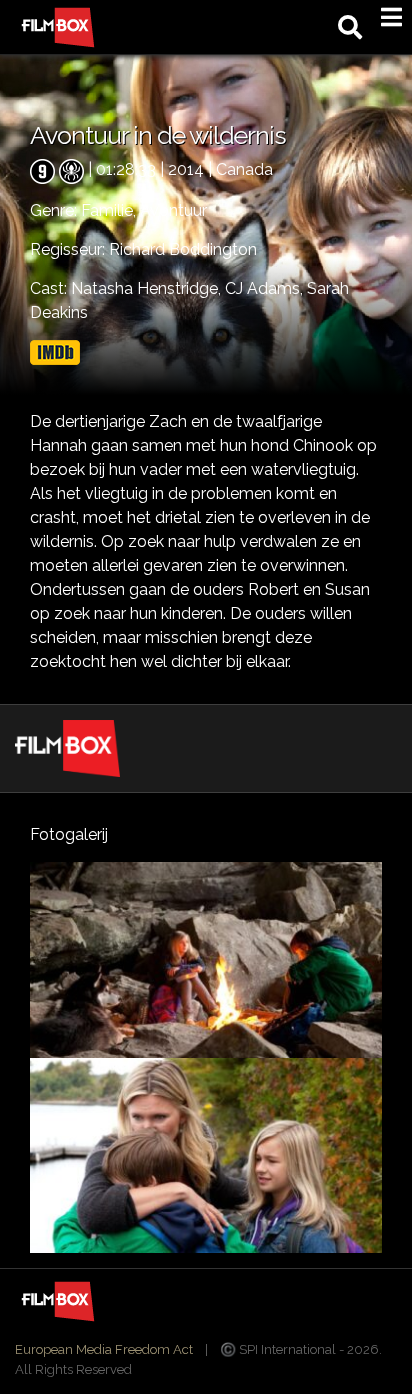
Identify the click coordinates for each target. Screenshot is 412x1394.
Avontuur (173, 210)
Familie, (110, 210)
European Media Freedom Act (104, 1349)
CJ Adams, (266, 288)
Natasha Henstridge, (148, 288)
